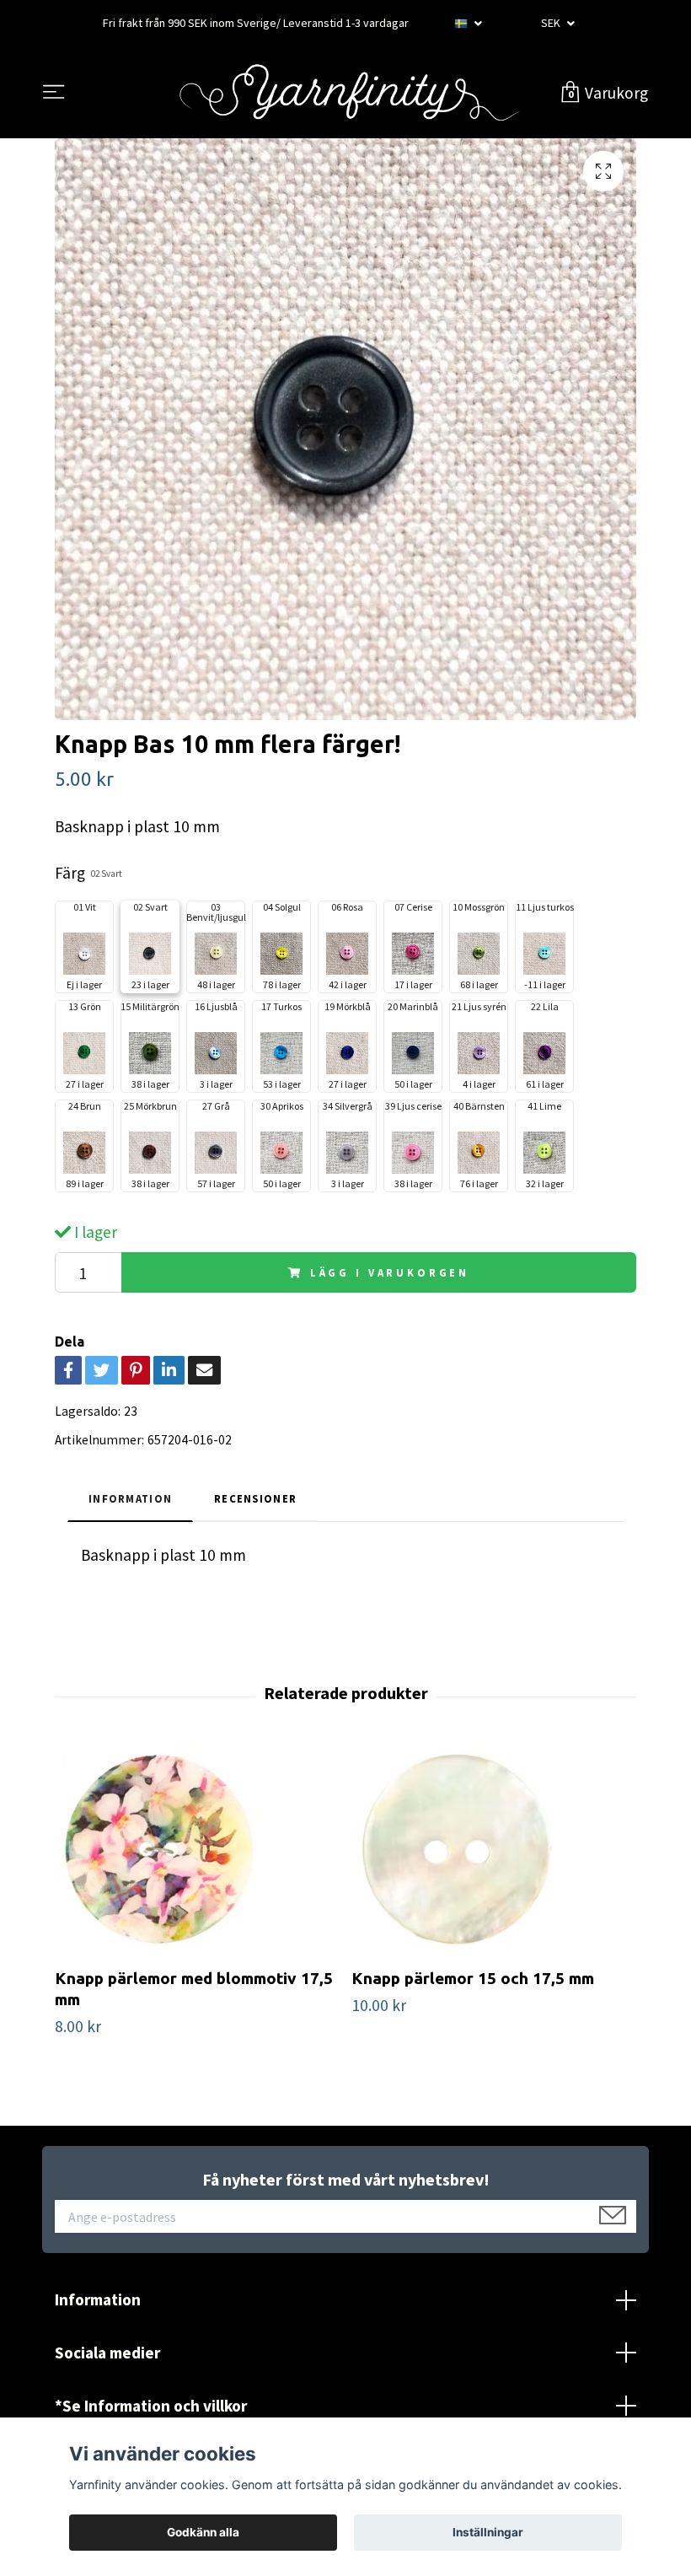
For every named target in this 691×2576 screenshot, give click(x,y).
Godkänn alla (203, 2532)
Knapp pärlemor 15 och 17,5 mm (473, 1978)
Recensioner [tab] (255, 1498)
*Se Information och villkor (151, 2406)
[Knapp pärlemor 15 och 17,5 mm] (493, 1849)
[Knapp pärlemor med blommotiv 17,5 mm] (197, 1849)
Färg (88, 873)
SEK (552, 23)
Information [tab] (130, 1498)
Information (98, 2299)
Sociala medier (107, 2353)
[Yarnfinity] (349, 93)
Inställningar (488, 2532)
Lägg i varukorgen (390, 1272)
